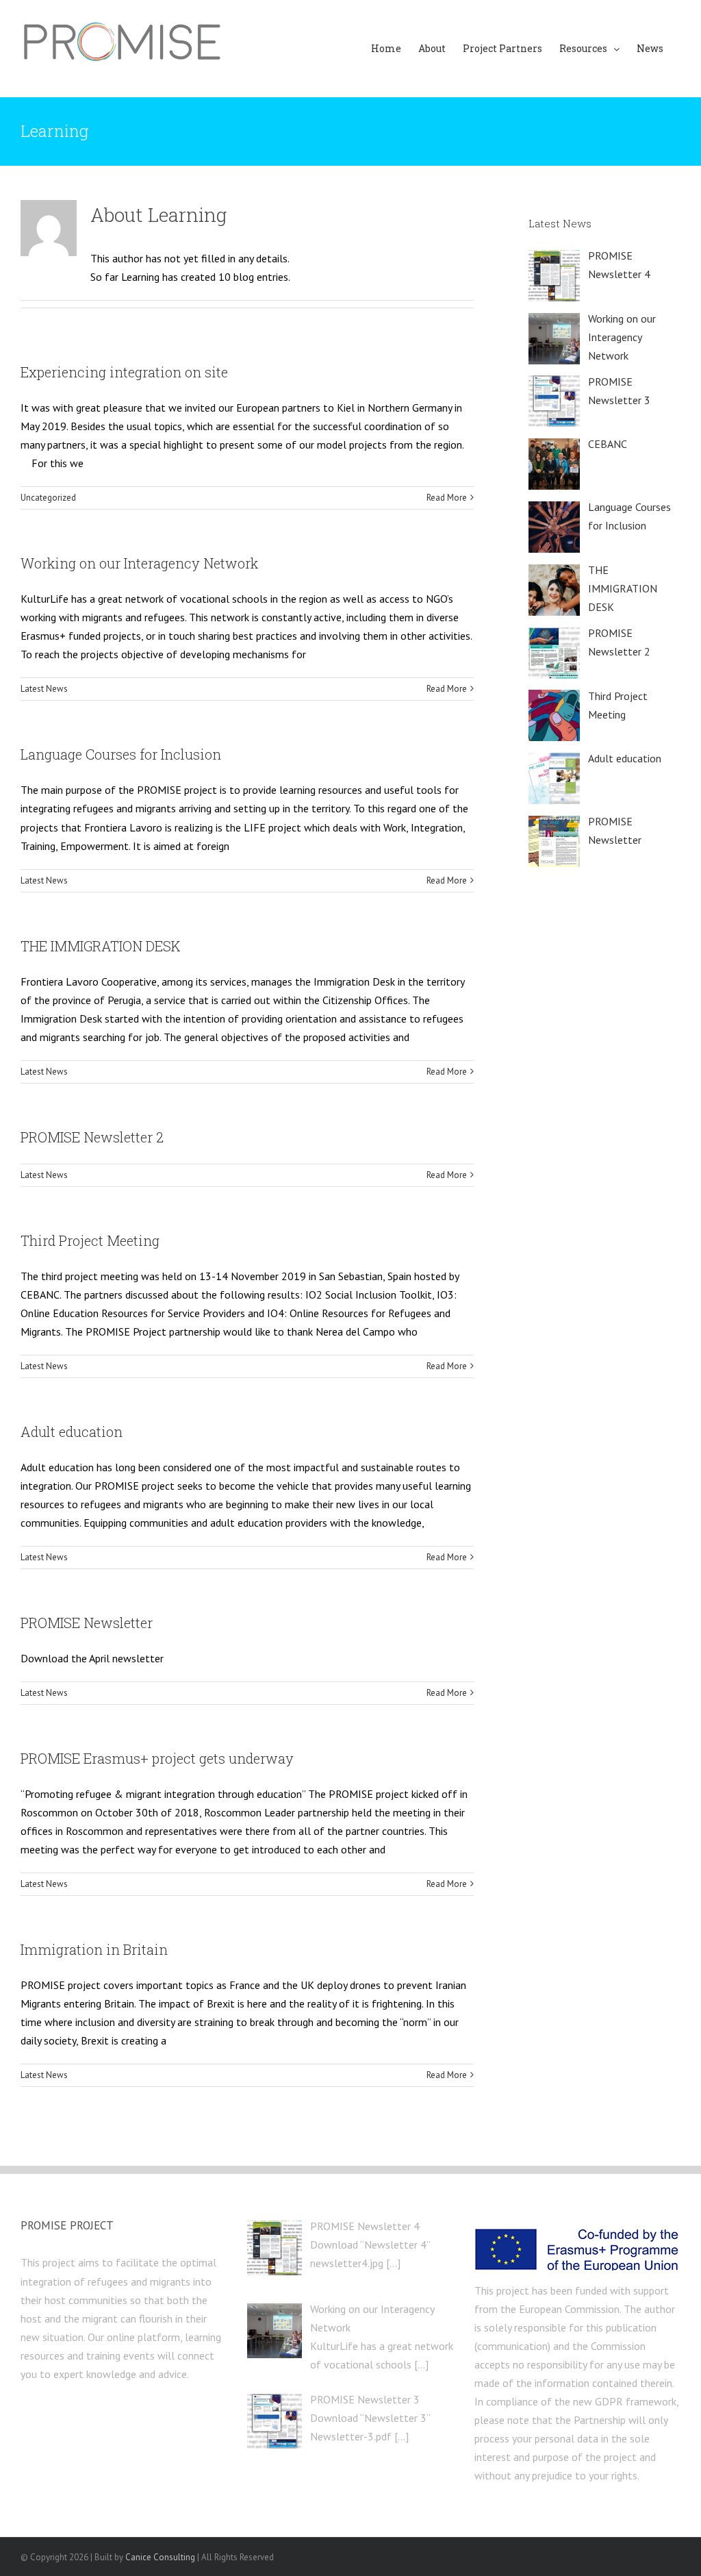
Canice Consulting (160, 2557)
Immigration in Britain (94, 1949)
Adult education (72, 1431)
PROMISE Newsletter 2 (92, 1137)
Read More (447, 498)
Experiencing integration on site (124, 372)
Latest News (44, 689)
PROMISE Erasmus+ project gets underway (157, 1758)
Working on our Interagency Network (139, 563)
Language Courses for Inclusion (121, 754)
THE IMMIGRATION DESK (101, 946)
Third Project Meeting (90, 1240)
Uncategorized (48, 498)
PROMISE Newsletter (87, 1623)
